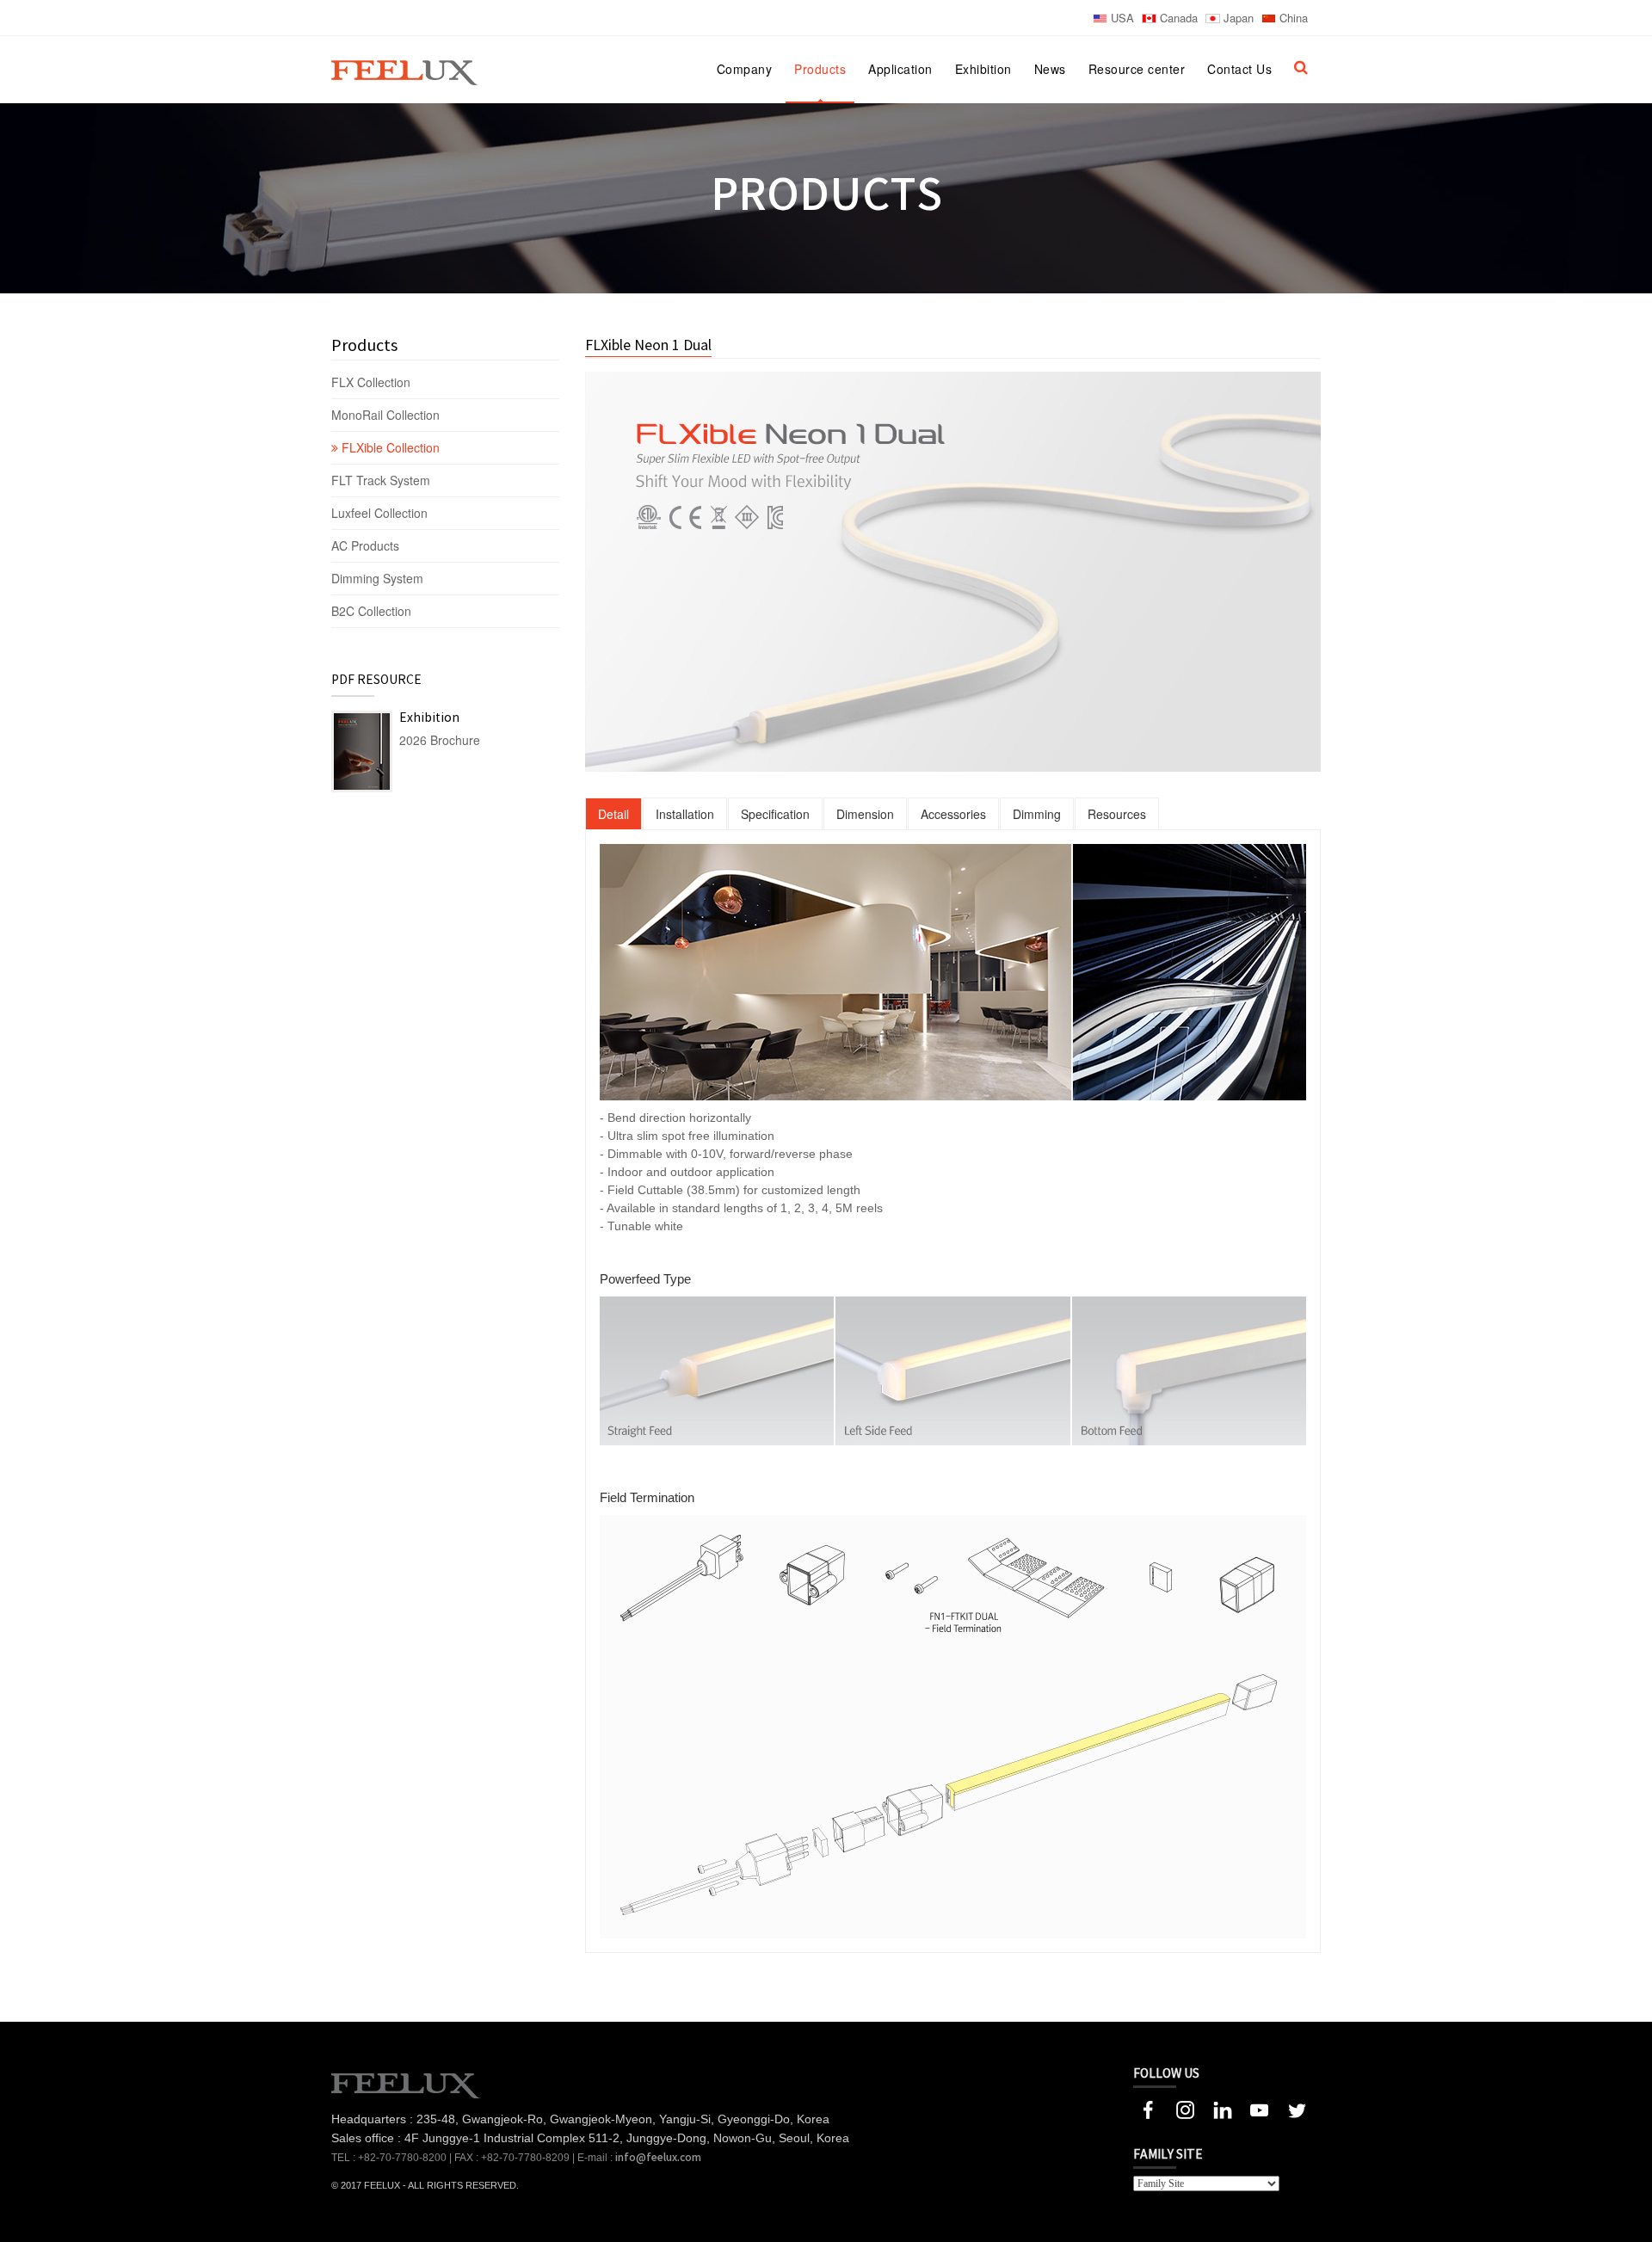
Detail (613, 814)
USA (1121, 18)
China (1292, 18)
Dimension (865, 814)
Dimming (1037, 814)
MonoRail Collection (387, 415)
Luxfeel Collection (379, 513)
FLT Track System (382, 480)
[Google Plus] (1185, 2108)
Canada (1177, 18)
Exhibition (983, 69)
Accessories (953, 814)
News (1050, 69)
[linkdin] (1222, 2108)
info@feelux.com (658, 2158)
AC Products (367, 545)
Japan (1237, 18)
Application (900, 69)
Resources (1117, 814)
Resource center (1137, 69)
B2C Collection (371, 611)
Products (820, 69)
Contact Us (1239, 69)
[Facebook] (1148, 2108)
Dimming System (377, 578)
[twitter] (1296, 2108)
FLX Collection (373, 382)
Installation (685, 814)
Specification (775, 814)
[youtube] (1259, 2108)
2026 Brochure (440, 740)
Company (745, 69)
